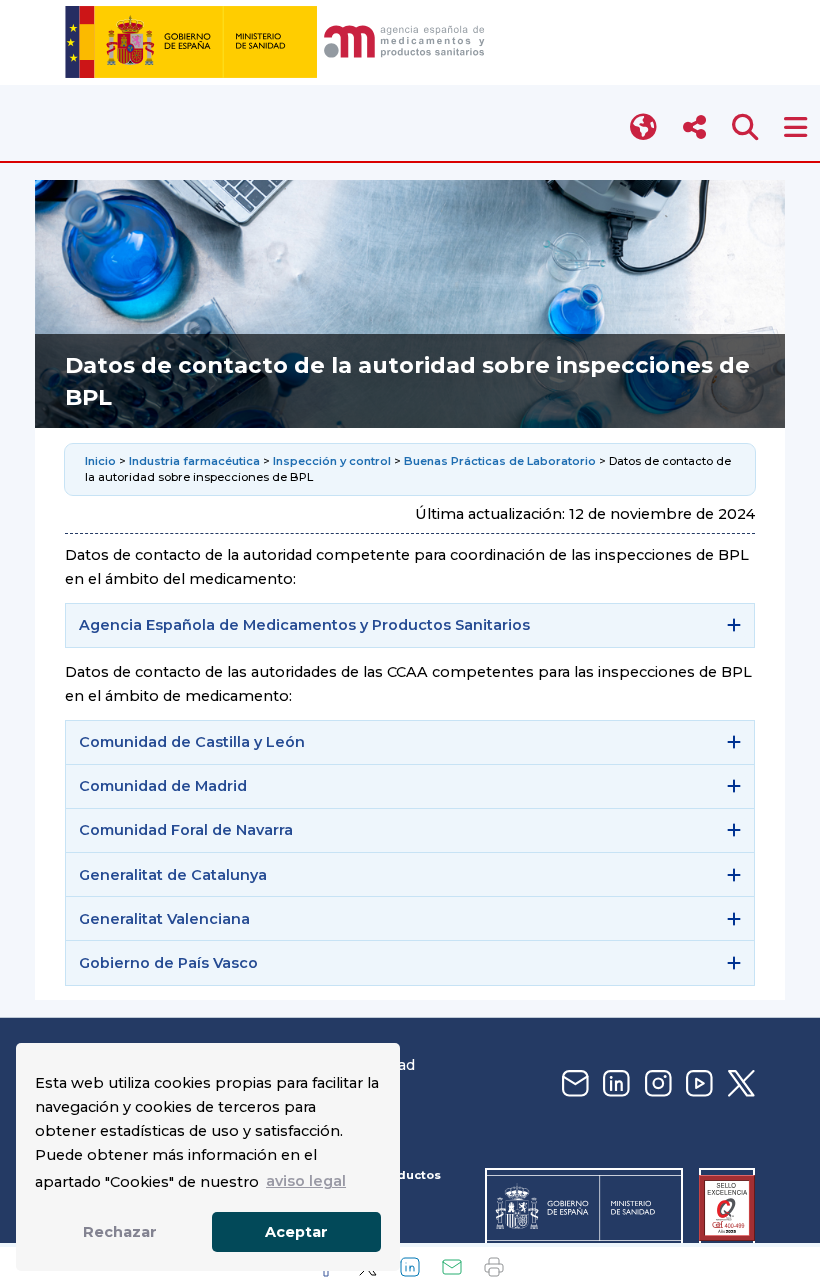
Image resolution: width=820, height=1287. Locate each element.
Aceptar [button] (296, 1232)
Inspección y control (332, 461)
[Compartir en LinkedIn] (410, 1267)
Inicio (102, 461)
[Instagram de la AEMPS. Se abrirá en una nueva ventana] (656, 1084)
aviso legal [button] (306, 1181)
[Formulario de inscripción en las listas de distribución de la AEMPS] (573, 1084)
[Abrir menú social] (694, 127)
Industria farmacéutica (194, 461)
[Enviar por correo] (452, 1267)
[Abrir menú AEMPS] (795, 127)
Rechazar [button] (120, 1232)
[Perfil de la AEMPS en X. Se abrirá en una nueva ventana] (739, 1084)
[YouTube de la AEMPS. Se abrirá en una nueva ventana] (697, 1084)
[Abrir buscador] (745, 127)
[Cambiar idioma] (644, 127)
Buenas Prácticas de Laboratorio (500, 461)
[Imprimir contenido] (494, 1267)
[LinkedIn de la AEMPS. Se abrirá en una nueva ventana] (614, 1084)
